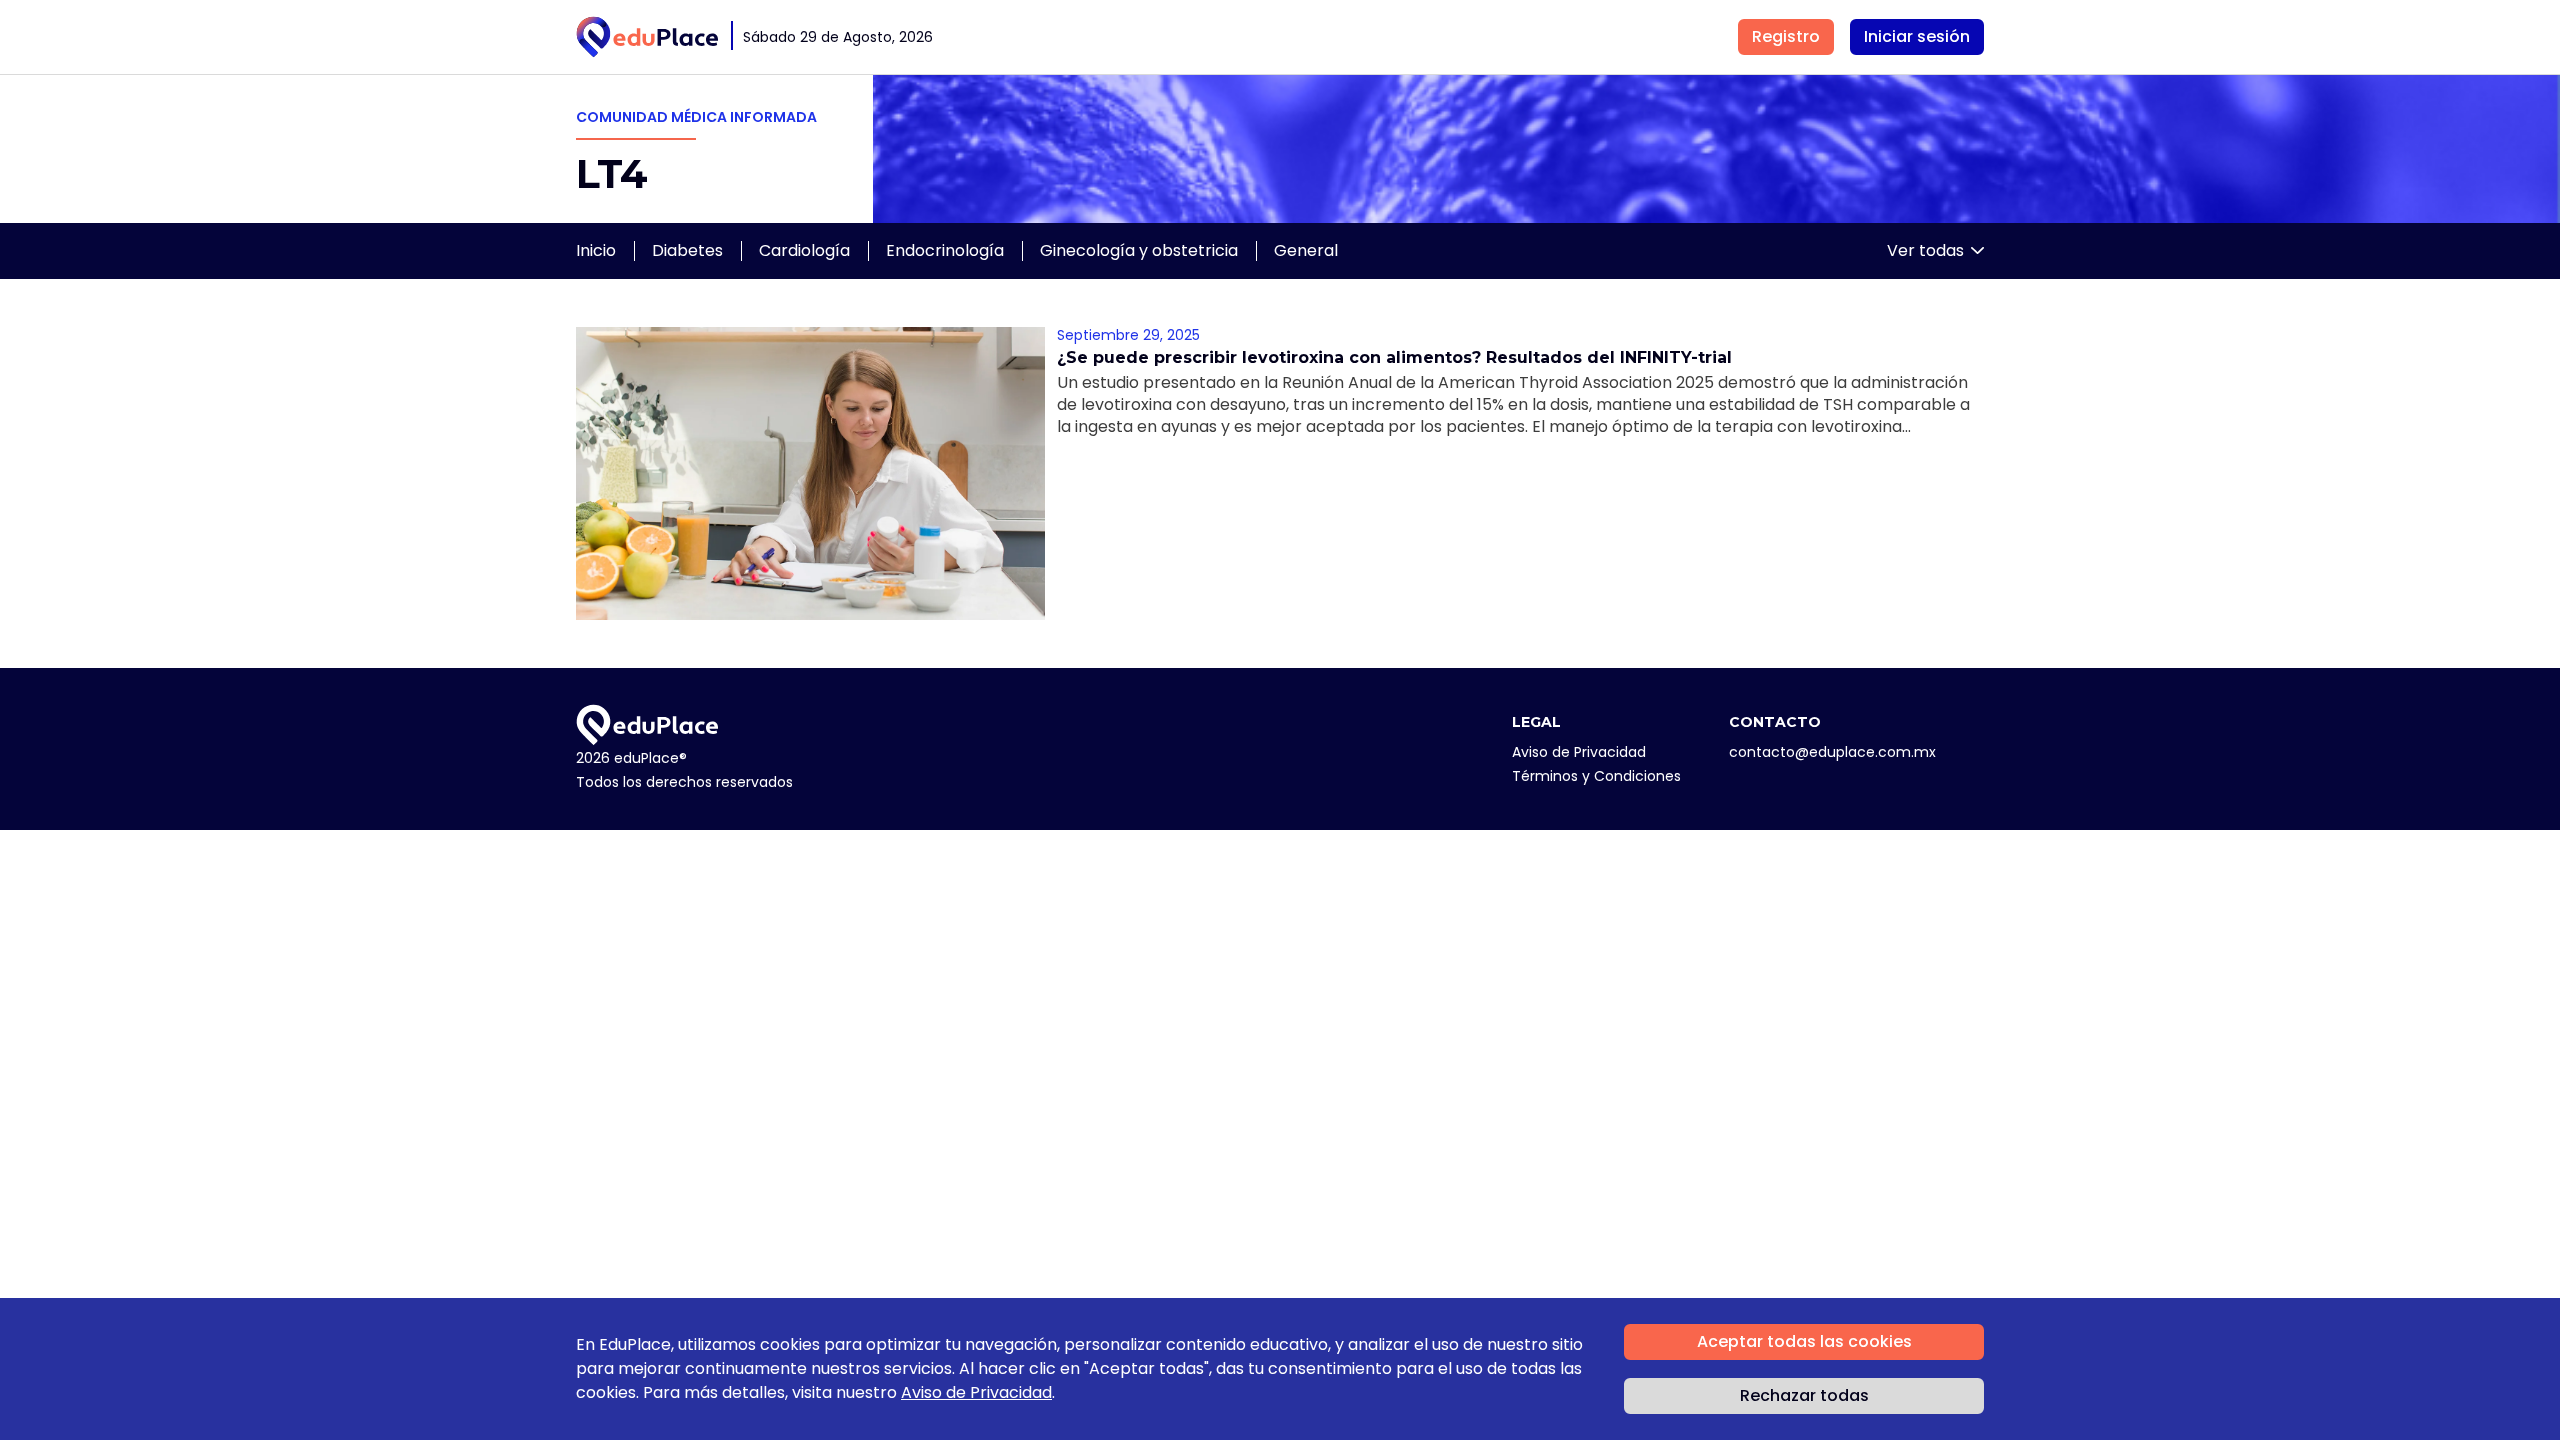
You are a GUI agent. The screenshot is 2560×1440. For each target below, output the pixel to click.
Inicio (596, 250)
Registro (1786, 36)
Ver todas (1925, 250)
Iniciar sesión (1917, 36)
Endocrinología (945, 250)
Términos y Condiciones (1596, 776)
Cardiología (804, 250)
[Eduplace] (647, 37)
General (1306, 250)
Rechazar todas (1804, 1395)
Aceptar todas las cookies (1804, 1341)
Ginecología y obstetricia (1139, 250)
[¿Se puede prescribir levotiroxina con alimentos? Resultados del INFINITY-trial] (810, 473)
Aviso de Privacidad (1579, 752)
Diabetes (687, 250)
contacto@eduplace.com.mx (1832, 752)
